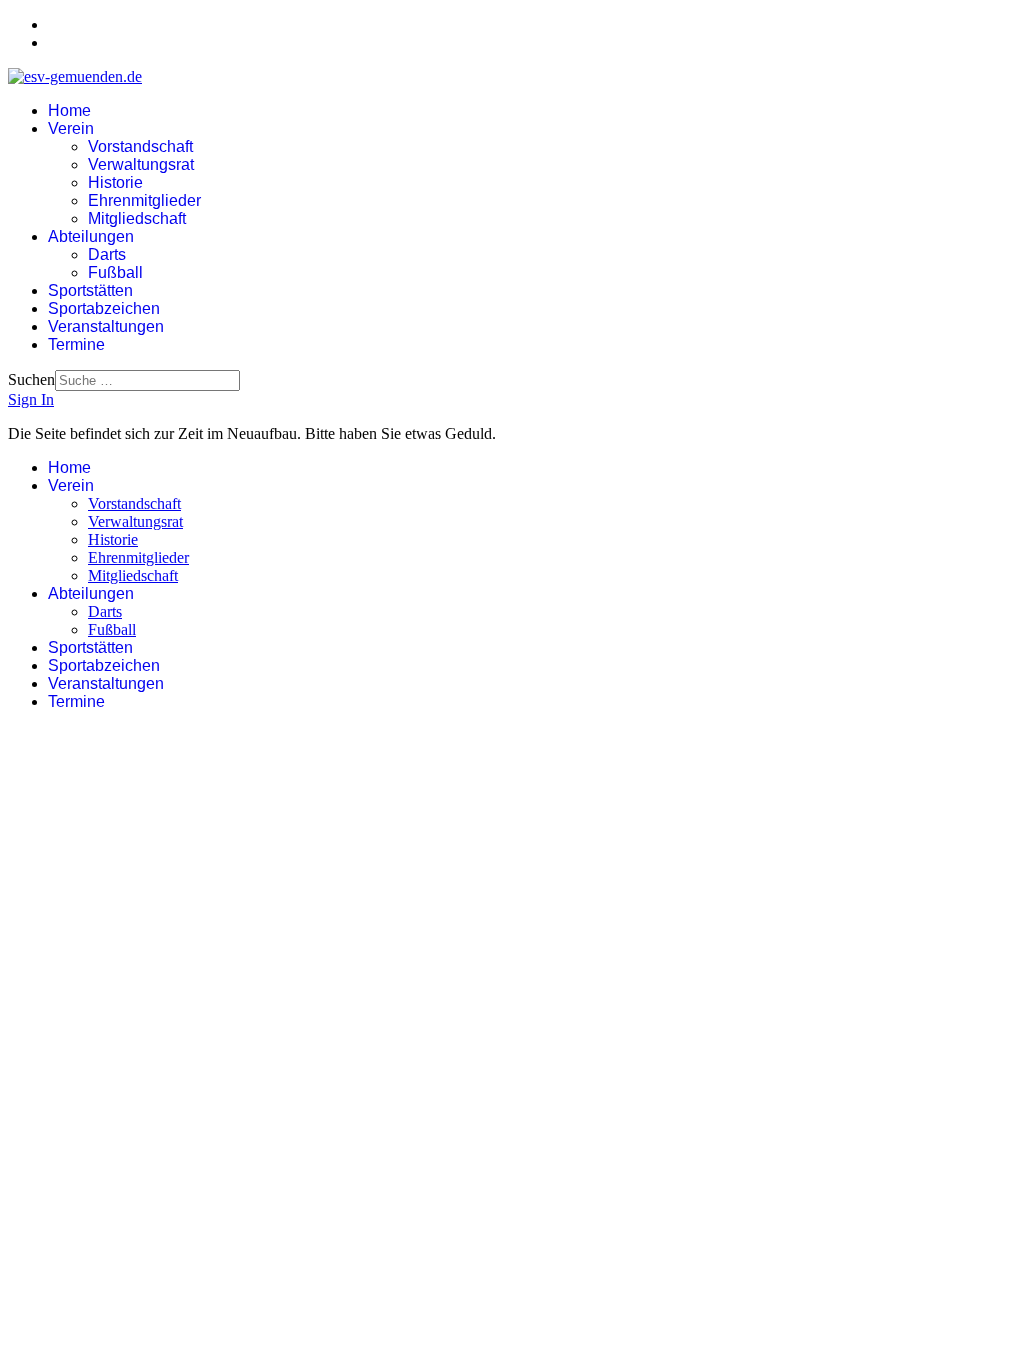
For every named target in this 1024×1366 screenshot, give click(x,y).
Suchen (31, 379)
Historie (115, 182)
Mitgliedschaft (137, 218)
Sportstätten (90, 290)
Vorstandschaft (140, 146)
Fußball (115, 272)
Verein (71, 128)
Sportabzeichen (104, 308)
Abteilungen (91, 236)
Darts (107, 254)
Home (69, 110)
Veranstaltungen (106, 326)
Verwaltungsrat (141, 164)
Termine (76, 344)
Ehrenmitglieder (144, 200)
